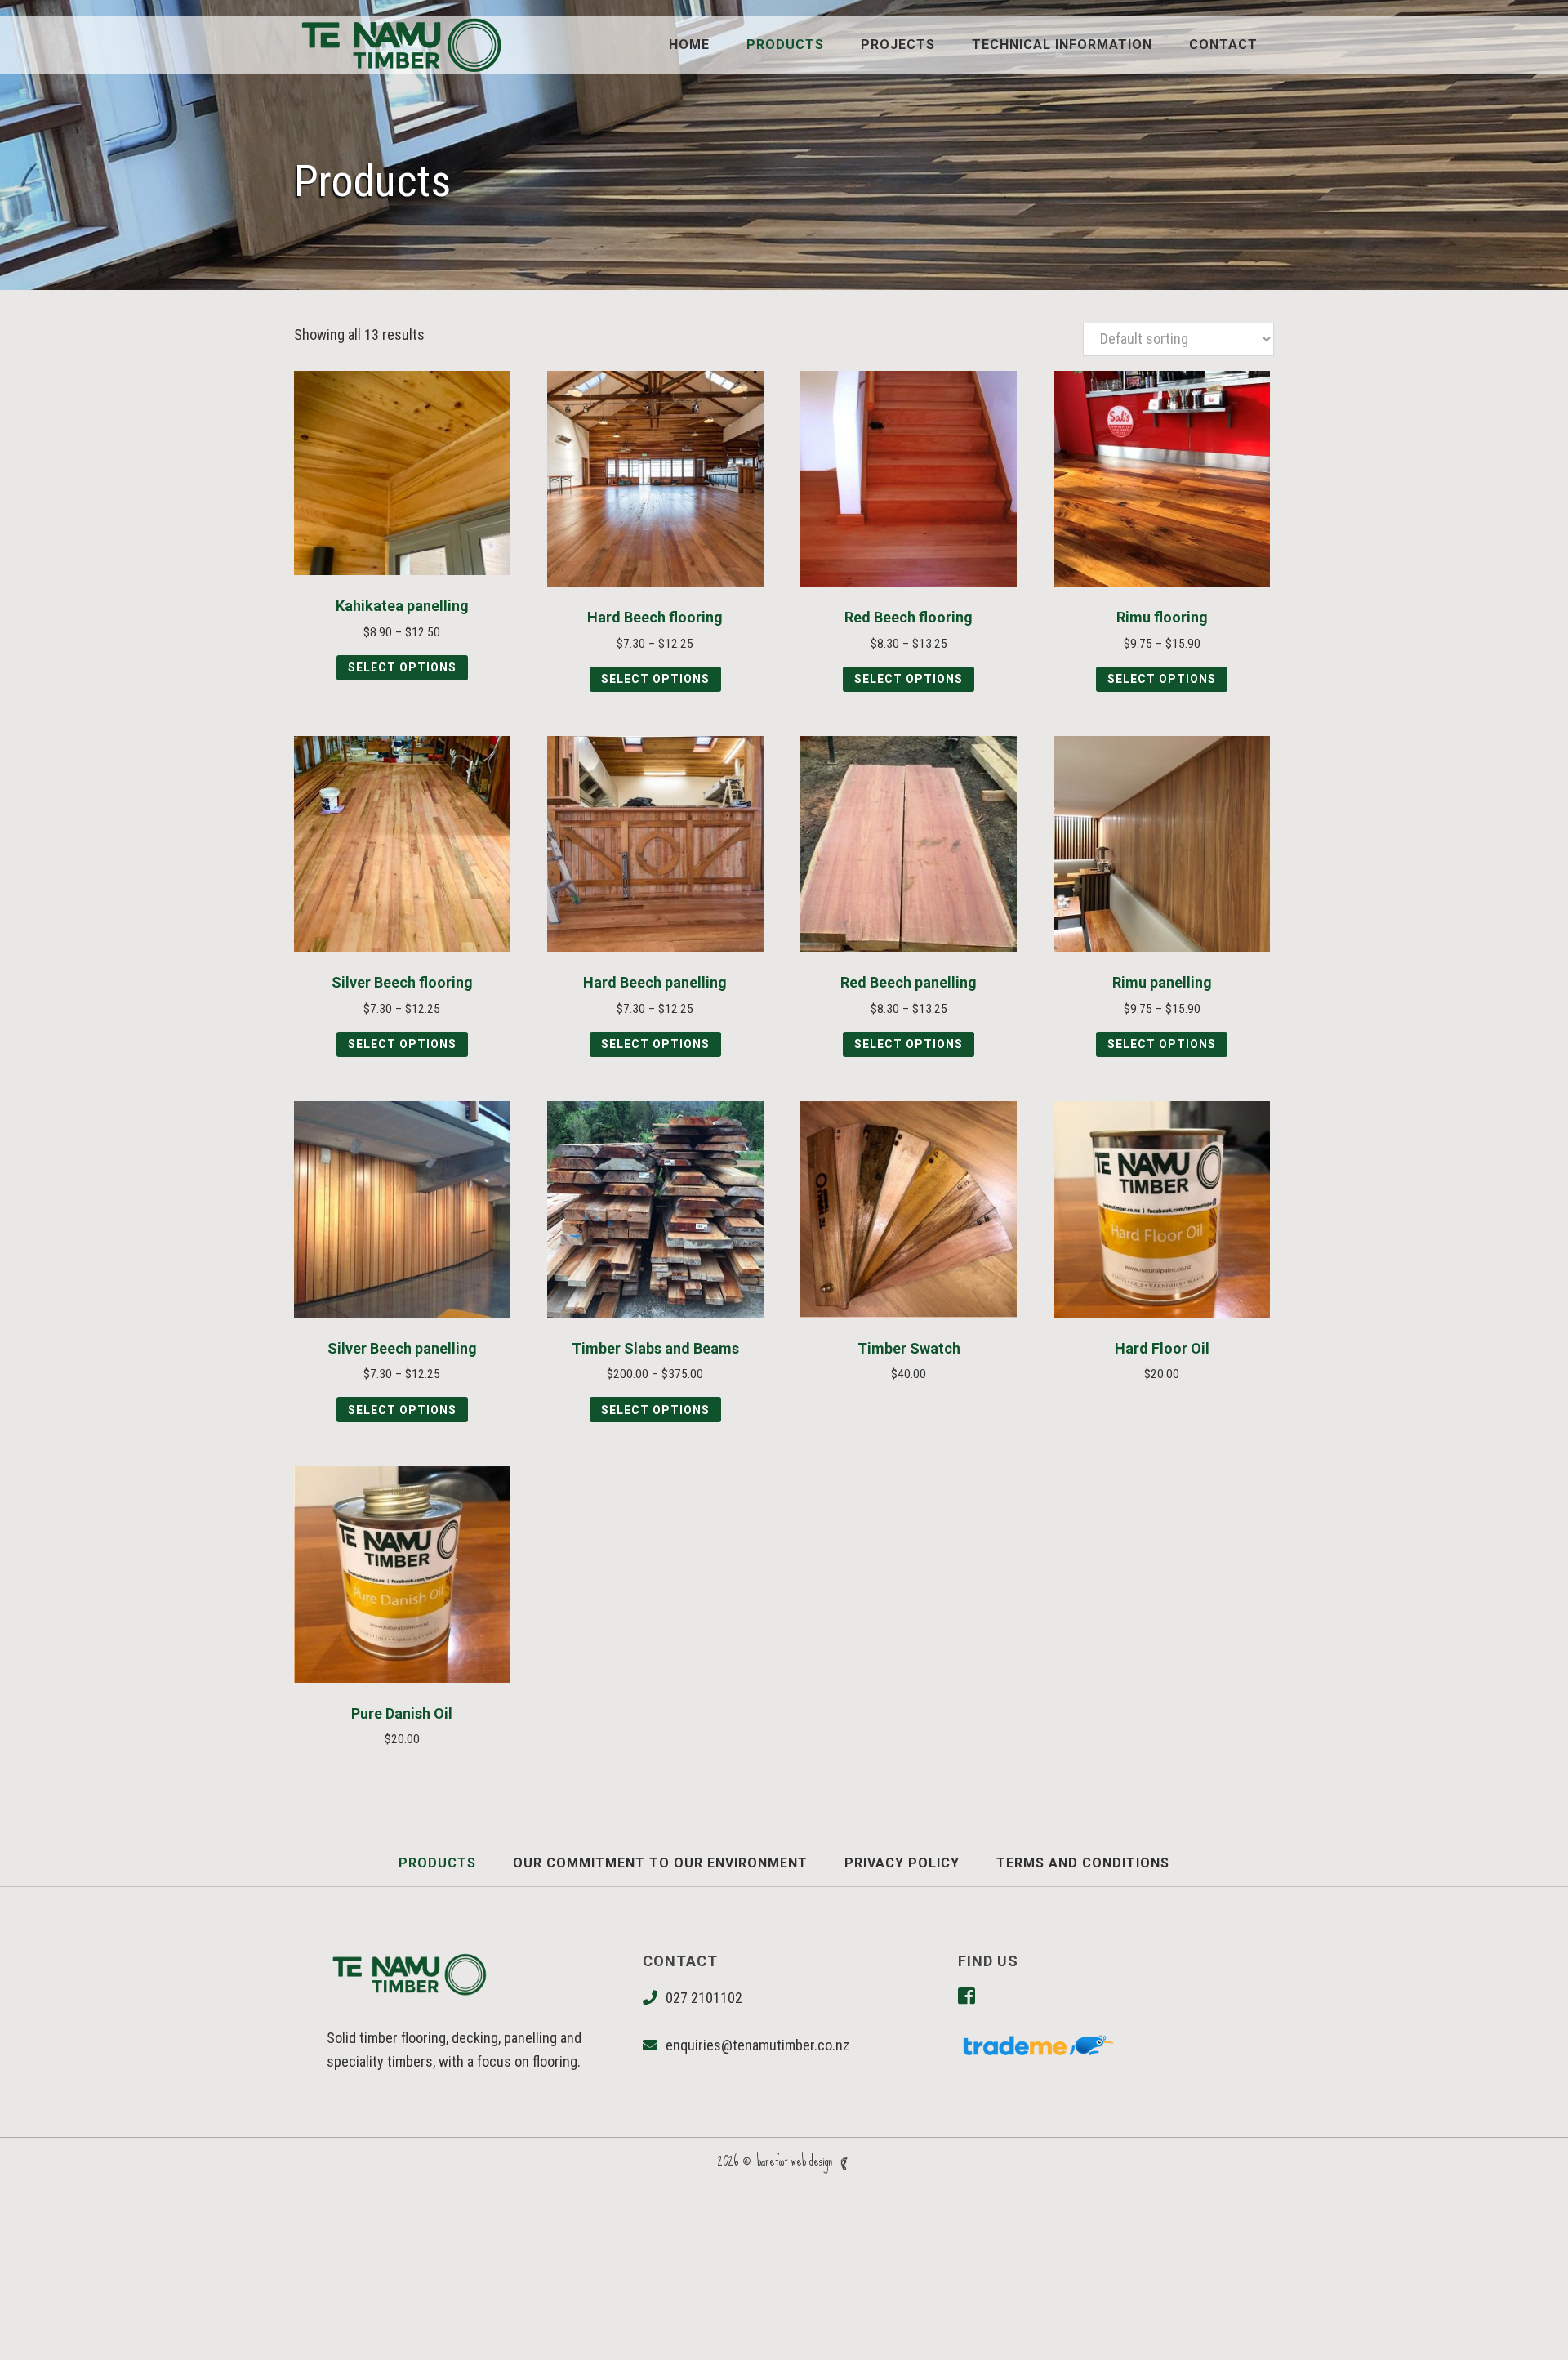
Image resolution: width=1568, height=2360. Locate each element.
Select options (402, 667)
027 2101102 (704, 1998)
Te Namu (400, 45)
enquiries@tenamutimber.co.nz (757, 2045)
